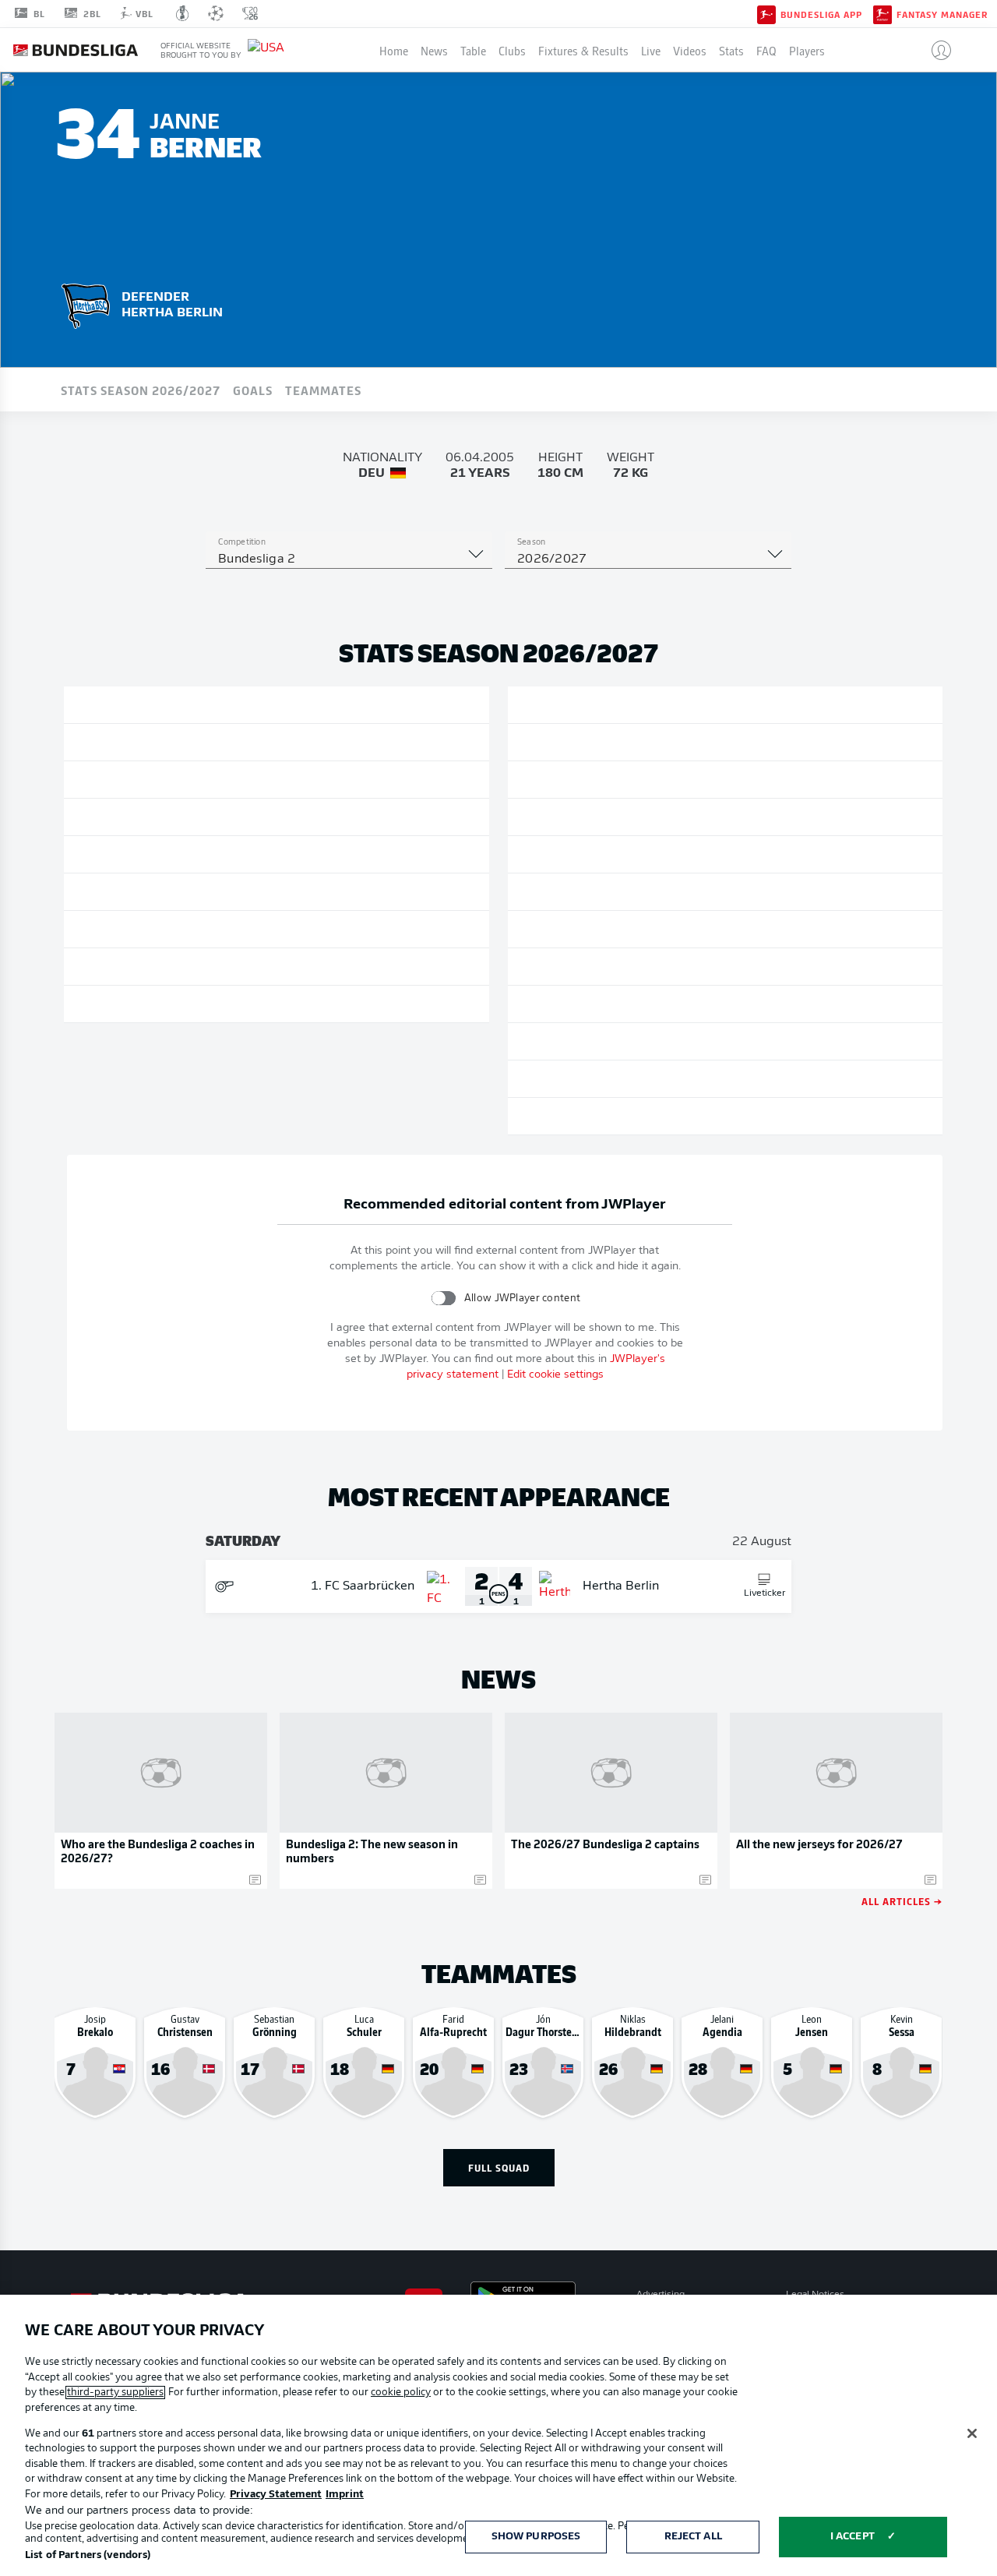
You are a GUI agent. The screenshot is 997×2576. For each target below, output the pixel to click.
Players (807, 50)
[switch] (444, 1298)
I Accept (853, 2537)
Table (473, 50)
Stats (731, 50)
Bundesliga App (821, 14)
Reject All (693, 2537)
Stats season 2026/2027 (141, 390)
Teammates (323, 390)
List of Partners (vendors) (88, 2555)
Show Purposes (536, 2537)
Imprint (345, 2495)
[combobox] (349, 559)
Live (651, 50)
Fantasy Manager (942, 14)
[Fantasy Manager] (883, 13)
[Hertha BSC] (86, 303)
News (434, 50)
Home (394, 50)
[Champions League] (216, 13)
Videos (690, 50)
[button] (935, 50)
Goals (253, 390)
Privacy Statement (276, 2495)
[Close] (972, 2433)
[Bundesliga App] (766, 13)
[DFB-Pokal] (183, 13)
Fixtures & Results (583, 50)
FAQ (766, 50)
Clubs (512, 50)
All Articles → (902, 1901)
